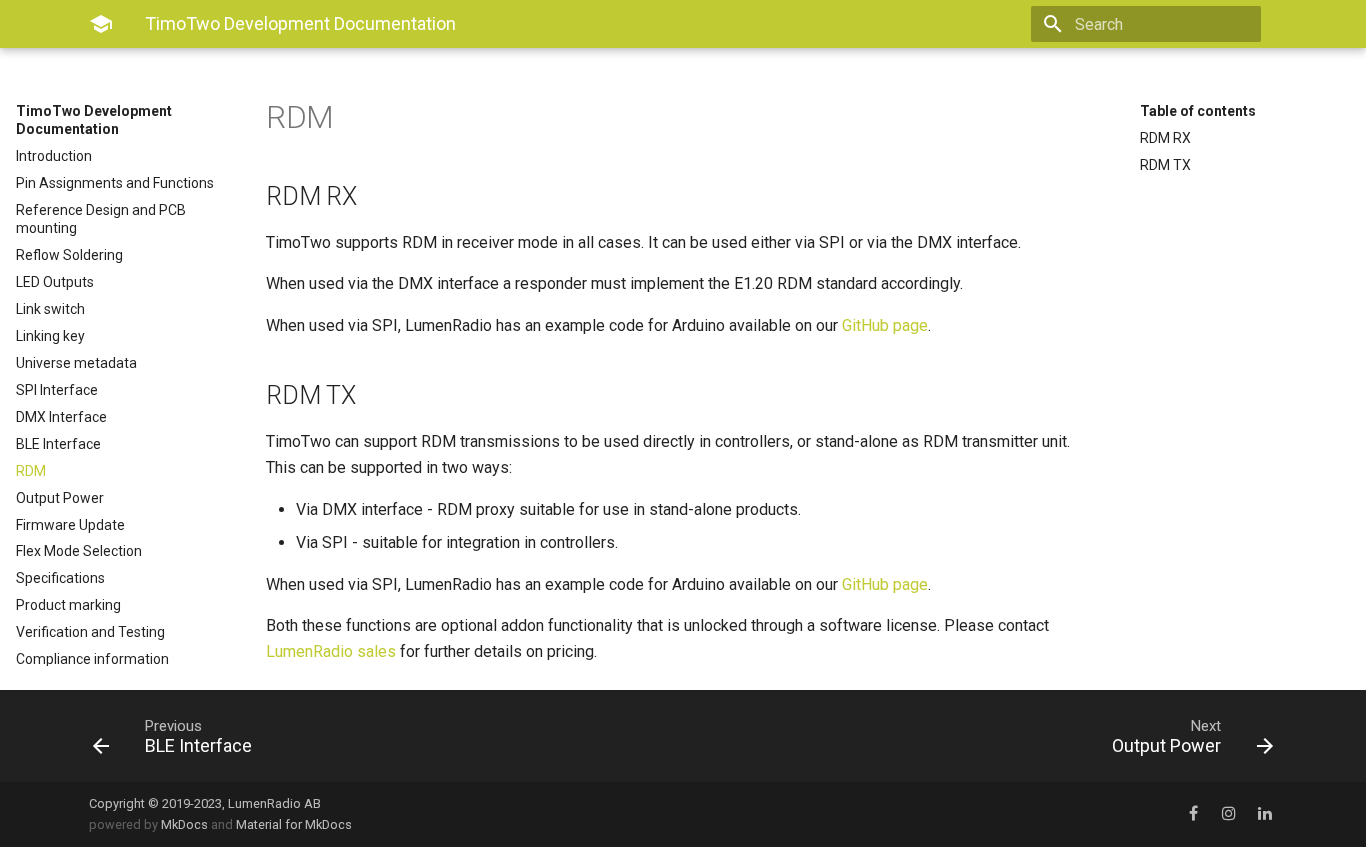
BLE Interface (58, 444)
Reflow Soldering (69, 255)
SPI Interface (57, 390)
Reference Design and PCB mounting (101, 219)
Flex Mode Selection (79, 551)
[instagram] (1229, 814)
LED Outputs (55, 282)
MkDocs (184, 824)
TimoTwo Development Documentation (94, 120)
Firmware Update (70, 525)
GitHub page (885, 325)
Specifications (60, 578)
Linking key (50, 336)
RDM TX (1165, 165)
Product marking (68, 605)
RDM (31, 471)
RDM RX (1165, 138)
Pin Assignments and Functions (115, 183)
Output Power (60, 498)
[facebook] (1193, 814)
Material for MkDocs (294, 824)
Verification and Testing (90, 632)
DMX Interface (61, 417)
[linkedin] (1265, 814)
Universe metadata (76, 363)
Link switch (50, 309)
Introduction (54, 156)
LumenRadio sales (331, 651)
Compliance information (92, 659)
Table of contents (1198, 111)
